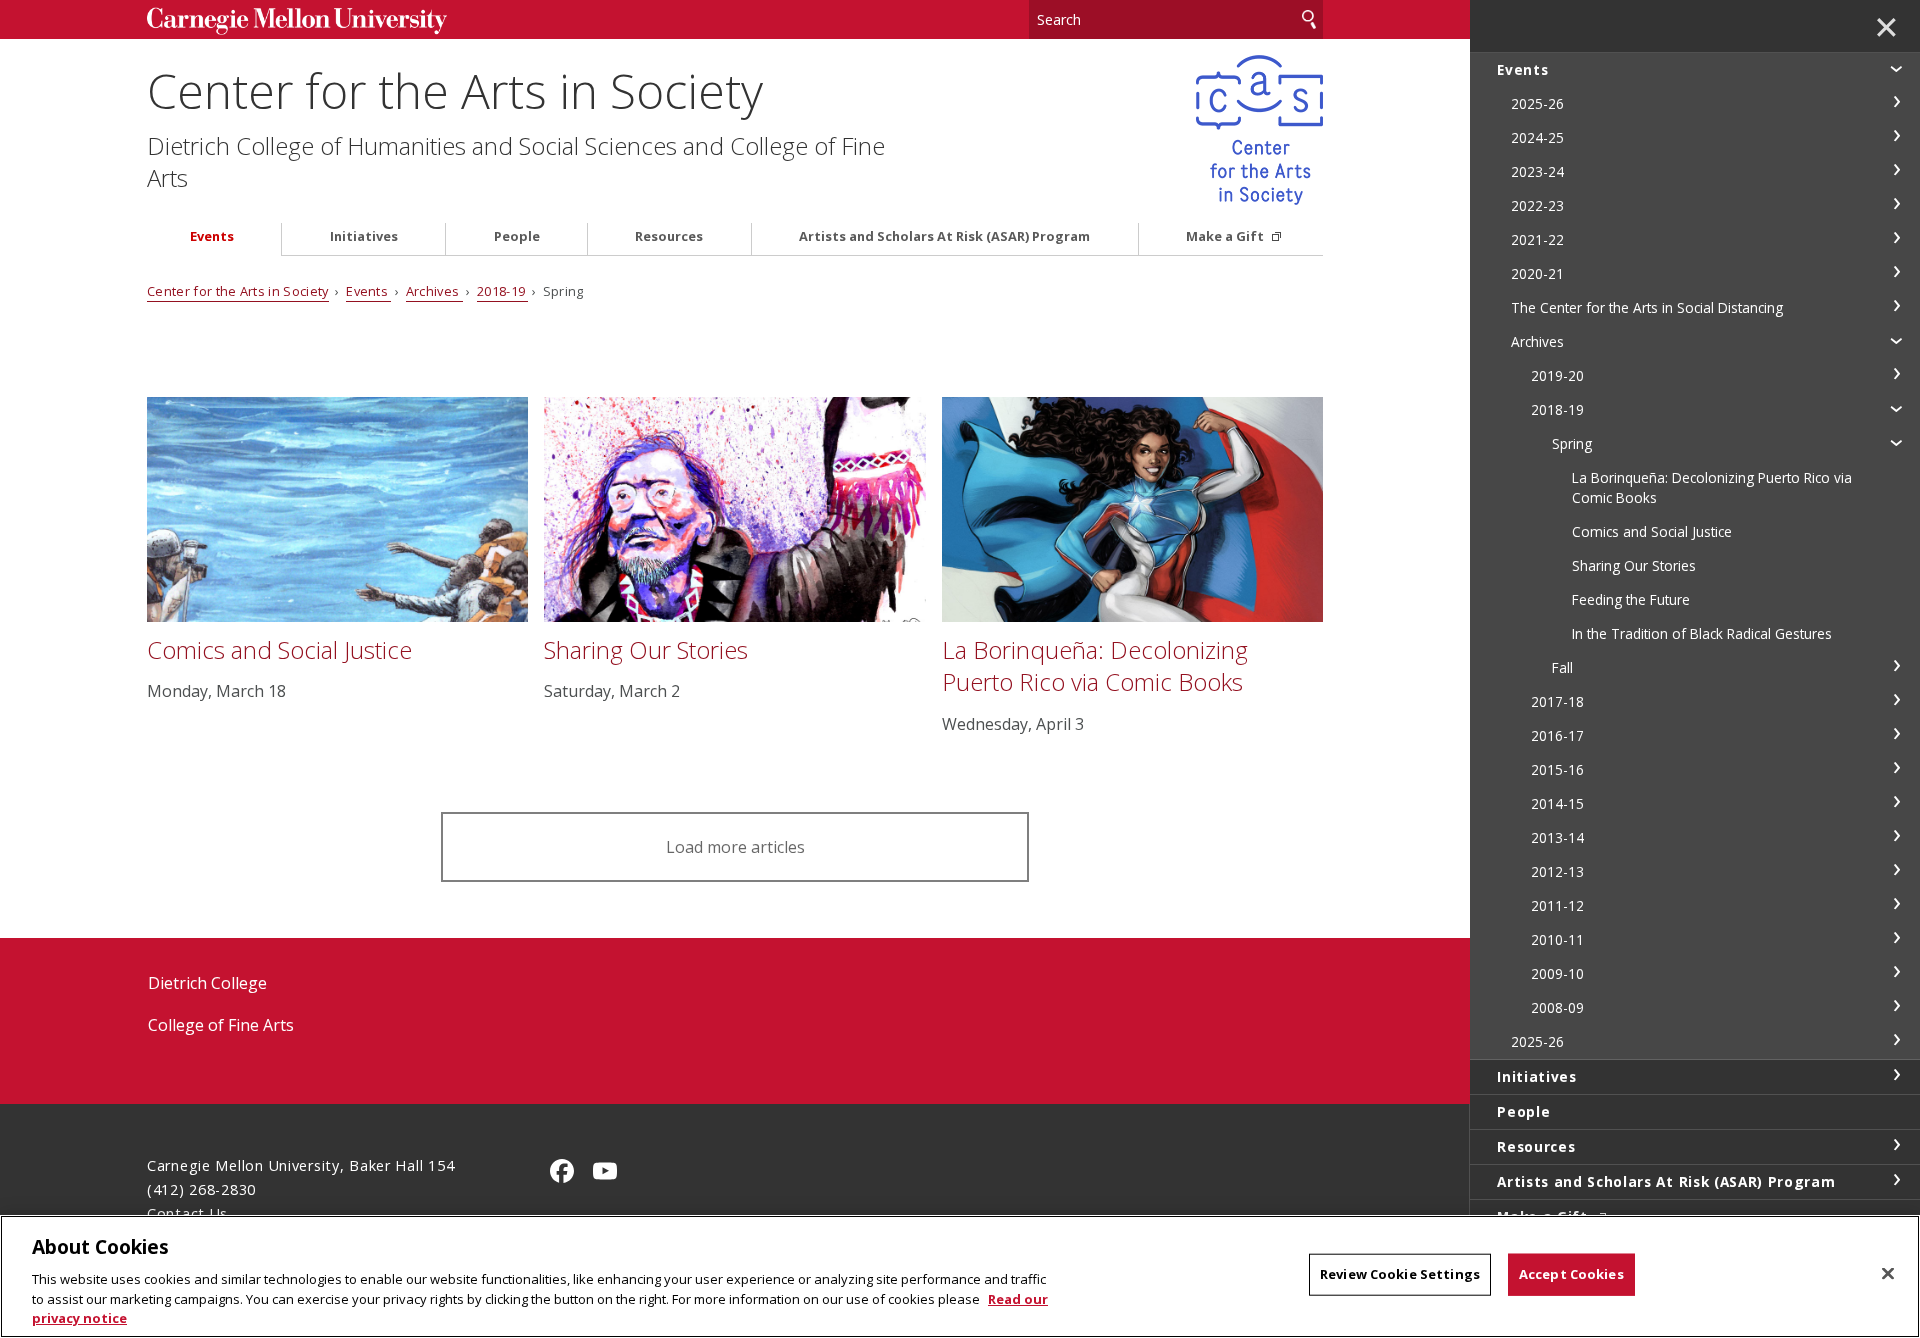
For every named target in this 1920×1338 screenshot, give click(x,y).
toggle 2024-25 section (1896, 136)
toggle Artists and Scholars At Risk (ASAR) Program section (1896, 1180)
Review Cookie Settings (1400, 1274)
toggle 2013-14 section (1896, 836)
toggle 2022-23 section (1896, 204)
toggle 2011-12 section (1896, 904)
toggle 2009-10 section (1896, 972)
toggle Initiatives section (1896, 1075)
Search (1309, 19)
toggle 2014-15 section (1896, 802)
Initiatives (364, 236)
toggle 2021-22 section (1896, 238)
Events (212, 236)
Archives (434, 291)
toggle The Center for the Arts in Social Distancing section (1896, 306)
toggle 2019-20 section (1896, 374)
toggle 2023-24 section (1896, 170)
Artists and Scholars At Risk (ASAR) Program (944, 236)
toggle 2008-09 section (1896, 1006)
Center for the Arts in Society (455, 90)
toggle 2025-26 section (1896, 102)
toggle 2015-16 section (1896, 768)
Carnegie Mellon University (297, 21)
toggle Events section (1896, 68)
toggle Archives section (1896, 340)
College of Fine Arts (221, 1025)
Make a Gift (1226, 236)
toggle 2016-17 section (1896, 734)
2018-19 (503, 291)
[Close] (1888, 1274)
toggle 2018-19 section (1896, 408)
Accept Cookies (1571, 1274)
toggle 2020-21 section (1896, 272)
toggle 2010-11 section (1896, 938)
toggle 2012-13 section (1896, 870)
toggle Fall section (1896, 666)
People (517, 236)
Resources (669, 236)
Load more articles (735, 847)
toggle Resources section (1896, 1145)
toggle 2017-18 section (1896, 700)
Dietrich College (207, 983)
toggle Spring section (1896, 442)
